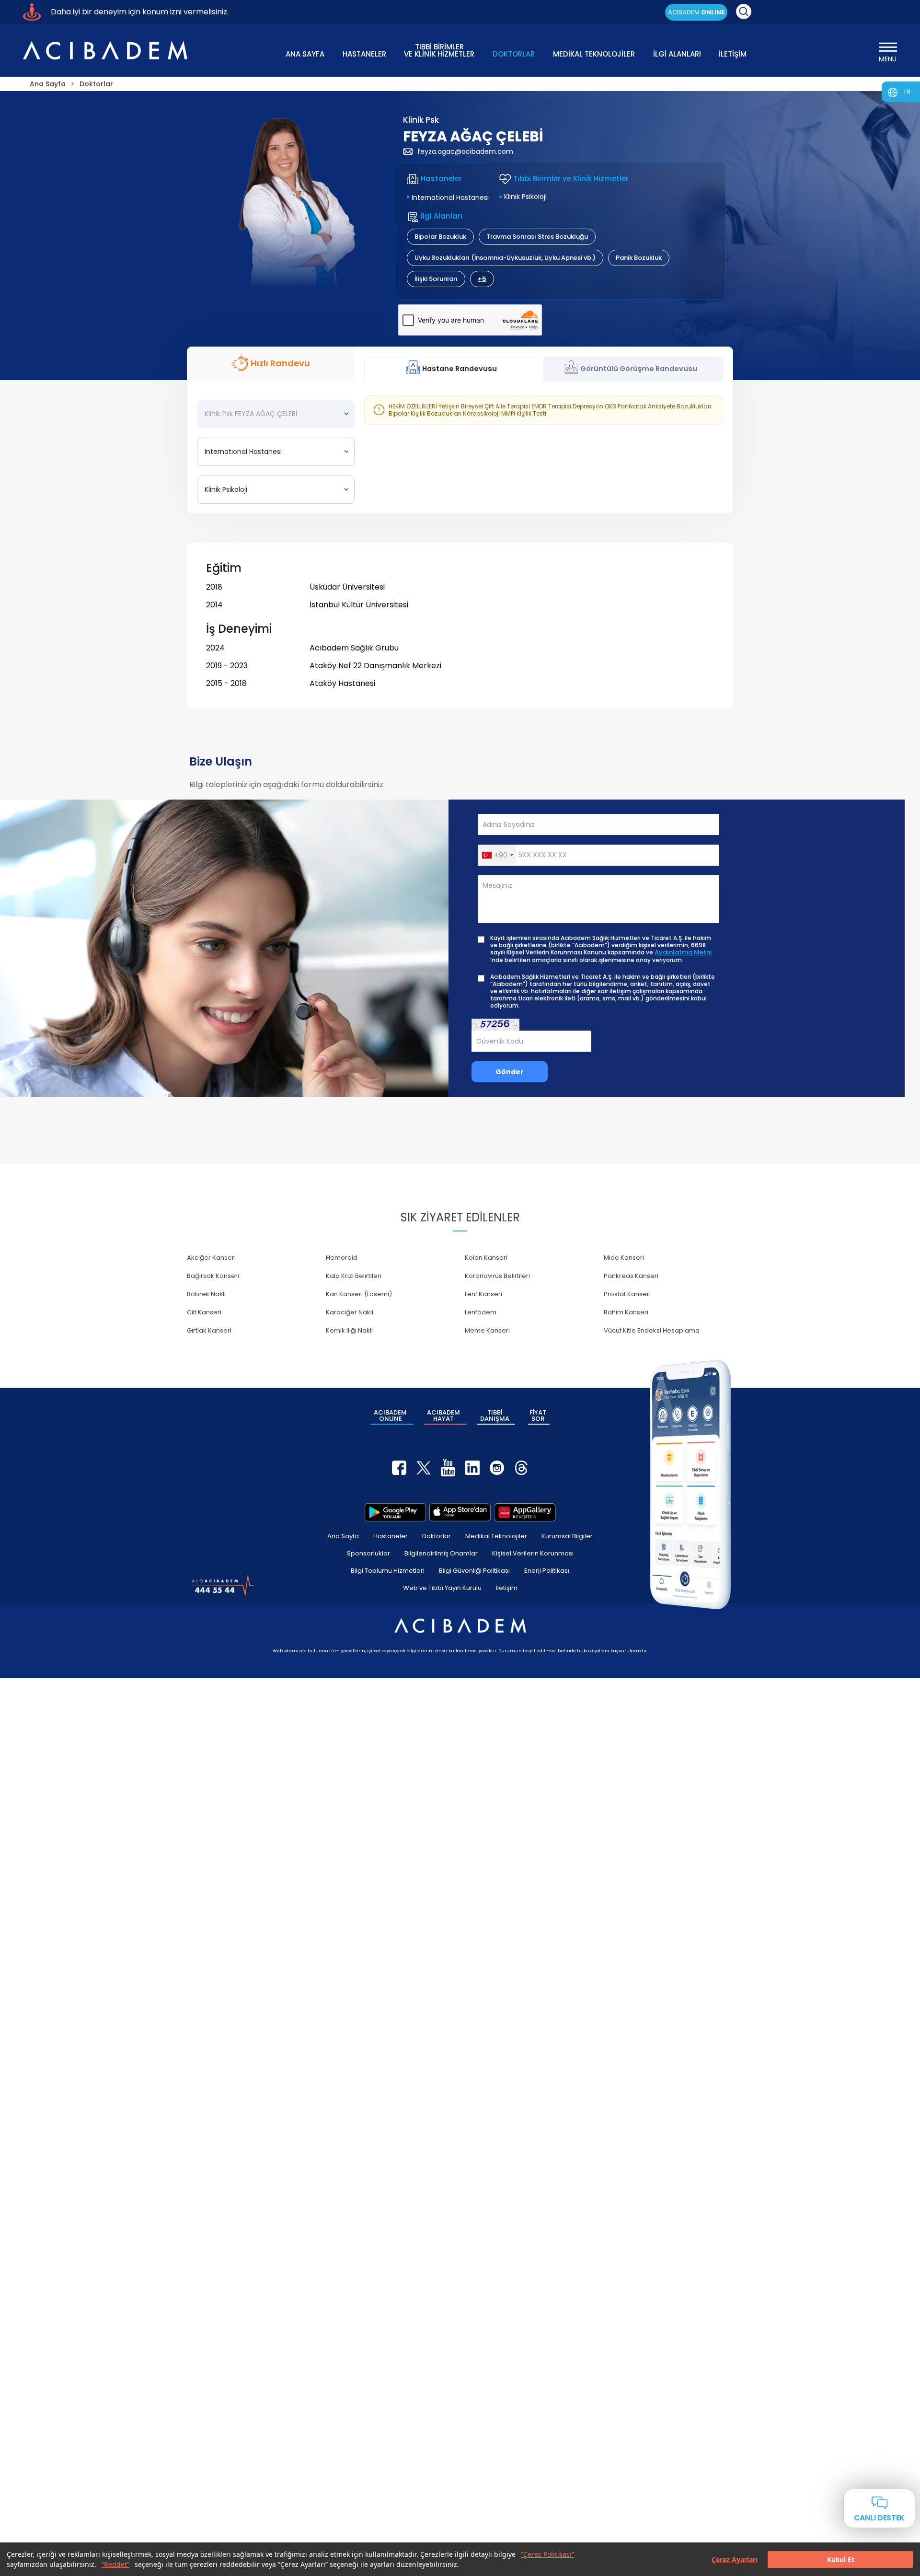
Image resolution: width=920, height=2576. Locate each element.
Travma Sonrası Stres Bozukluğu (537, 237)
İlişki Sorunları (436, 279)
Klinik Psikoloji (525, 197)
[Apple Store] (460, 1512)
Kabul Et (841, 2559)
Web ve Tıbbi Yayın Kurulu (442, 1588)
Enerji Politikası (547, 1571)
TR (907, 92)
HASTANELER (364, 54)
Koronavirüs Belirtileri (497, 1276)
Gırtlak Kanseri (209, 1330)
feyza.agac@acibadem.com (465, 151)
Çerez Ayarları (735, 2559)
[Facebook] (399, 1468)
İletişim (507, 1588)
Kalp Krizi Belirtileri (354, 1276)
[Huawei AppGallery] (525, 1512)
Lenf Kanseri (483, 1294)
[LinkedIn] (472, 1468)
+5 (482, 279)
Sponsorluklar (368, 1553)
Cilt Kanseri (204, 1312)
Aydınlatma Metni (683, 952)
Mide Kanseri (624, 1258)
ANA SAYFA (305, 54)
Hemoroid (342, 1258)
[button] (497, 855)
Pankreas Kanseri (631, 1276)
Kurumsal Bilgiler (567, 1536)
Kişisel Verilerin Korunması (533, 1553)
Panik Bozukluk (639, 258)
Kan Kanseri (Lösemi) (359, 1294)
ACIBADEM (696, 12)
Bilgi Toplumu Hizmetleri (388, 1571)
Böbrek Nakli (206, 1294)
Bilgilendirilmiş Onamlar (441, 1553)
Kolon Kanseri (486, 1258)
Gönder (510, 1072)
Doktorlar (437, 1536)
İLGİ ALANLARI (677, 54)
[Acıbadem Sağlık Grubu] (105, 50)
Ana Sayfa (343, 1536)
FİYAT (538, 1416)
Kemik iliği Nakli (349, 1330)
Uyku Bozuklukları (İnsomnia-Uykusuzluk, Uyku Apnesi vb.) (505, 258)
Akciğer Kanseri (211, 1258)
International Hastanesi (450, 197)
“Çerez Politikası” (547, 2554)
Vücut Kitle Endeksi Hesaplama (652, 1330)
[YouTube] (448, 1468)
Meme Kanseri (487, 1330)
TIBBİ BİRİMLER (439, 50)
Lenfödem (481, 1312)
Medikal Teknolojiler (496, 1536)
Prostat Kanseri (627, 1294)
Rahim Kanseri (626, 1312)
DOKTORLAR (514, 54)
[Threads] (521, 1468)
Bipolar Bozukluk (440, 237)
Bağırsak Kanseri (213, 1276)
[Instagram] (497, 1468)
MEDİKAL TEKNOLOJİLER (594, 54)
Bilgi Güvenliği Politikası (474, 1571)
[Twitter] (424, 1468)
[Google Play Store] (395, 1512)
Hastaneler (391, 1536)
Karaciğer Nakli (350, 1312)
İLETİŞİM (733, 54)
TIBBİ (495, 1416)
